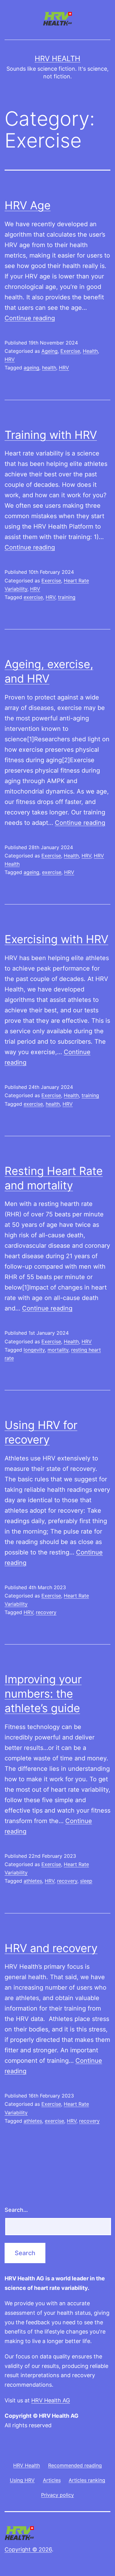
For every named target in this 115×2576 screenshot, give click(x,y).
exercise (33, 597)
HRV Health (57, 59)
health (49, 368)
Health (90, 351)
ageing (31, 368)
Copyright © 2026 (28, 2549)
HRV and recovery (51, 1948)
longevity (34, 1350)
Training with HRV (51, 435)
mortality (58, 1350)
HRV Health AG (51, 2400)
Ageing (50, 351)
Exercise (70, 351)
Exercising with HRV (56, 939)
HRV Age (28, 205)
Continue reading (30, 318)
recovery (46, 1612)
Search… (16, 2210)
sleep (86, 1881)
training (67, 597)
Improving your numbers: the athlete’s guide (43, 1694)
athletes (33, 1881)
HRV (10, 359)
